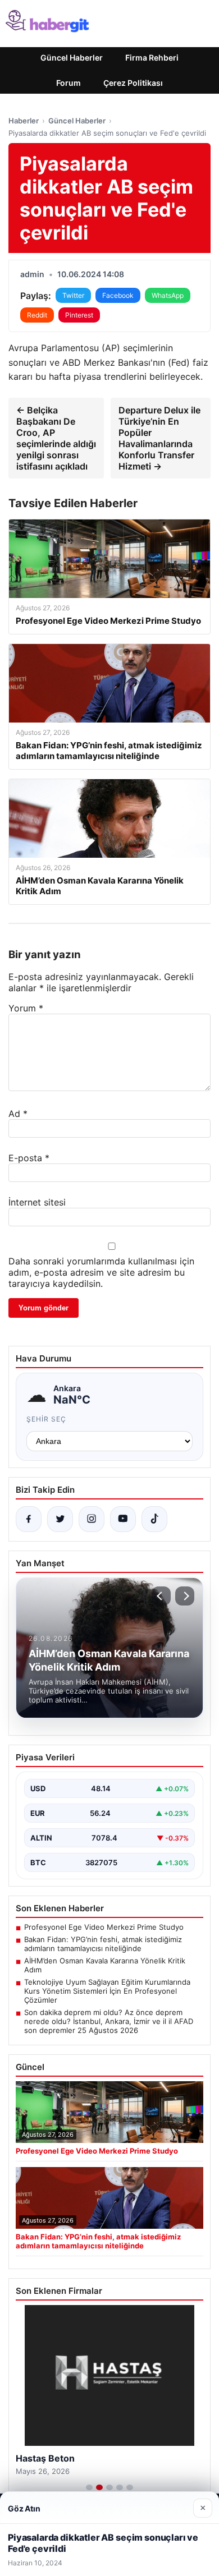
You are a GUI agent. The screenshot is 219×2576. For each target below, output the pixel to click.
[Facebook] (29, 1519)
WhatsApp (168, 295)
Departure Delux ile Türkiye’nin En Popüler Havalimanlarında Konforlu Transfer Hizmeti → (159, 438)
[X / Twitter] (60, 1519)
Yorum (26, 1008)
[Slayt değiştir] (89, 2487)
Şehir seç (46, 1419)
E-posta (29, 1158)
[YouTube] (123, 1519)
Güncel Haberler (72, 58)
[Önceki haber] (161, 1596)
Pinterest (79, 315)
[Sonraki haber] (185, 1596)
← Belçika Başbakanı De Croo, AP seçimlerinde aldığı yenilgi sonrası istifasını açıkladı (56, 438)
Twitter (73, 295)
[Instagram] (92, 1519)
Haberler (24, 121)
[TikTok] (154, 1519)
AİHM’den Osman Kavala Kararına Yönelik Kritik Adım (105, 1965)
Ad (18, 1114)
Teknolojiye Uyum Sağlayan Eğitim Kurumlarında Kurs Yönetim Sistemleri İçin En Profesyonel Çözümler (107, 1991)
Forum (69, 83)
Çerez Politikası (133, 83)
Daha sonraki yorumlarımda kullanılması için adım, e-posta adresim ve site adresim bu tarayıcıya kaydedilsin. (101, 1272)
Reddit (37, 315)
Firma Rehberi (152, 58)
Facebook (118, 295)
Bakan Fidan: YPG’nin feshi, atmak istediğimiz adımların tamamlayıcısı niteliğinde (103, 1944)
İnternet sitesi (37, 1202)
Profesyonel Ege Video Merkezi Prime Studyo (104, 1927)
